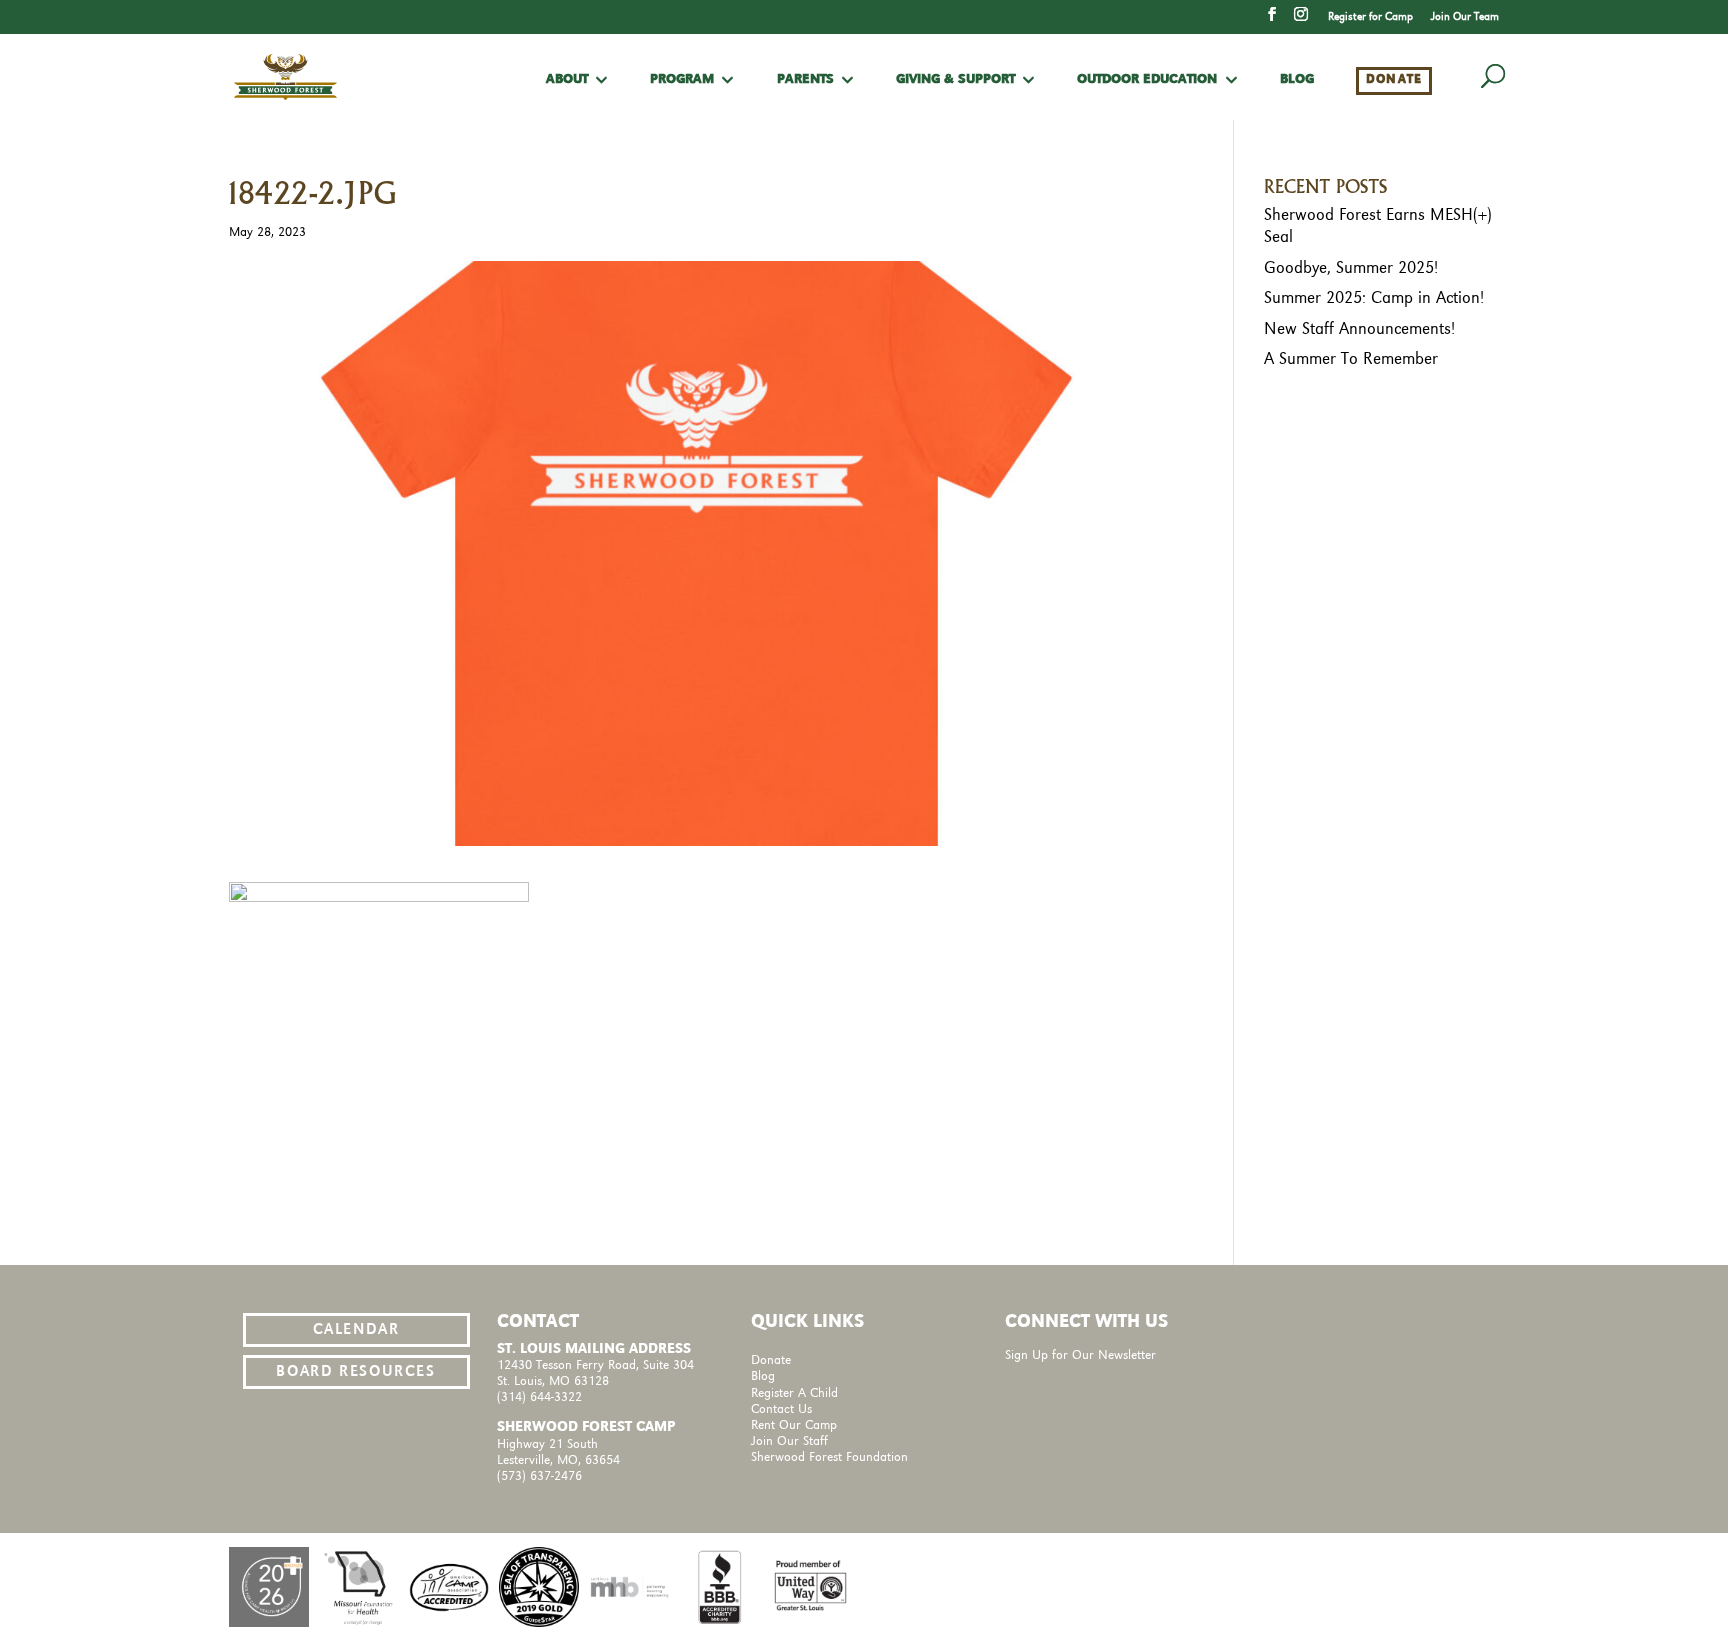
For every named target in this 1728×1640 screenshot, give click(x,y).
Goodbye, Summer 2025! (1351, 268)
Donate (1394, 79)
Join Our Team (1465, 17)
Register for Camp (1370, 17)
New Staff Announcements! (1359, 329)
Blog (1297, 80)
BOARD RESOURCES (355, 1372)
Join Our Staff (789, 1441)
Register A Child (794, 1393)
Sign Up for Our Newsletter (1080, 1355)
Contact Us (781, 1409)
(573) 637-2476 (539, 1476)
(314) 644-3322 (539, 1397)
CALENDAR (356, 1330)
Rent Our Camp (794, 1425)
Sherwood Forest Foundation (829, 1457)
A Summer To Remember (1351, 359)
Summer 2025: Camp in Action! (1374, 298)
